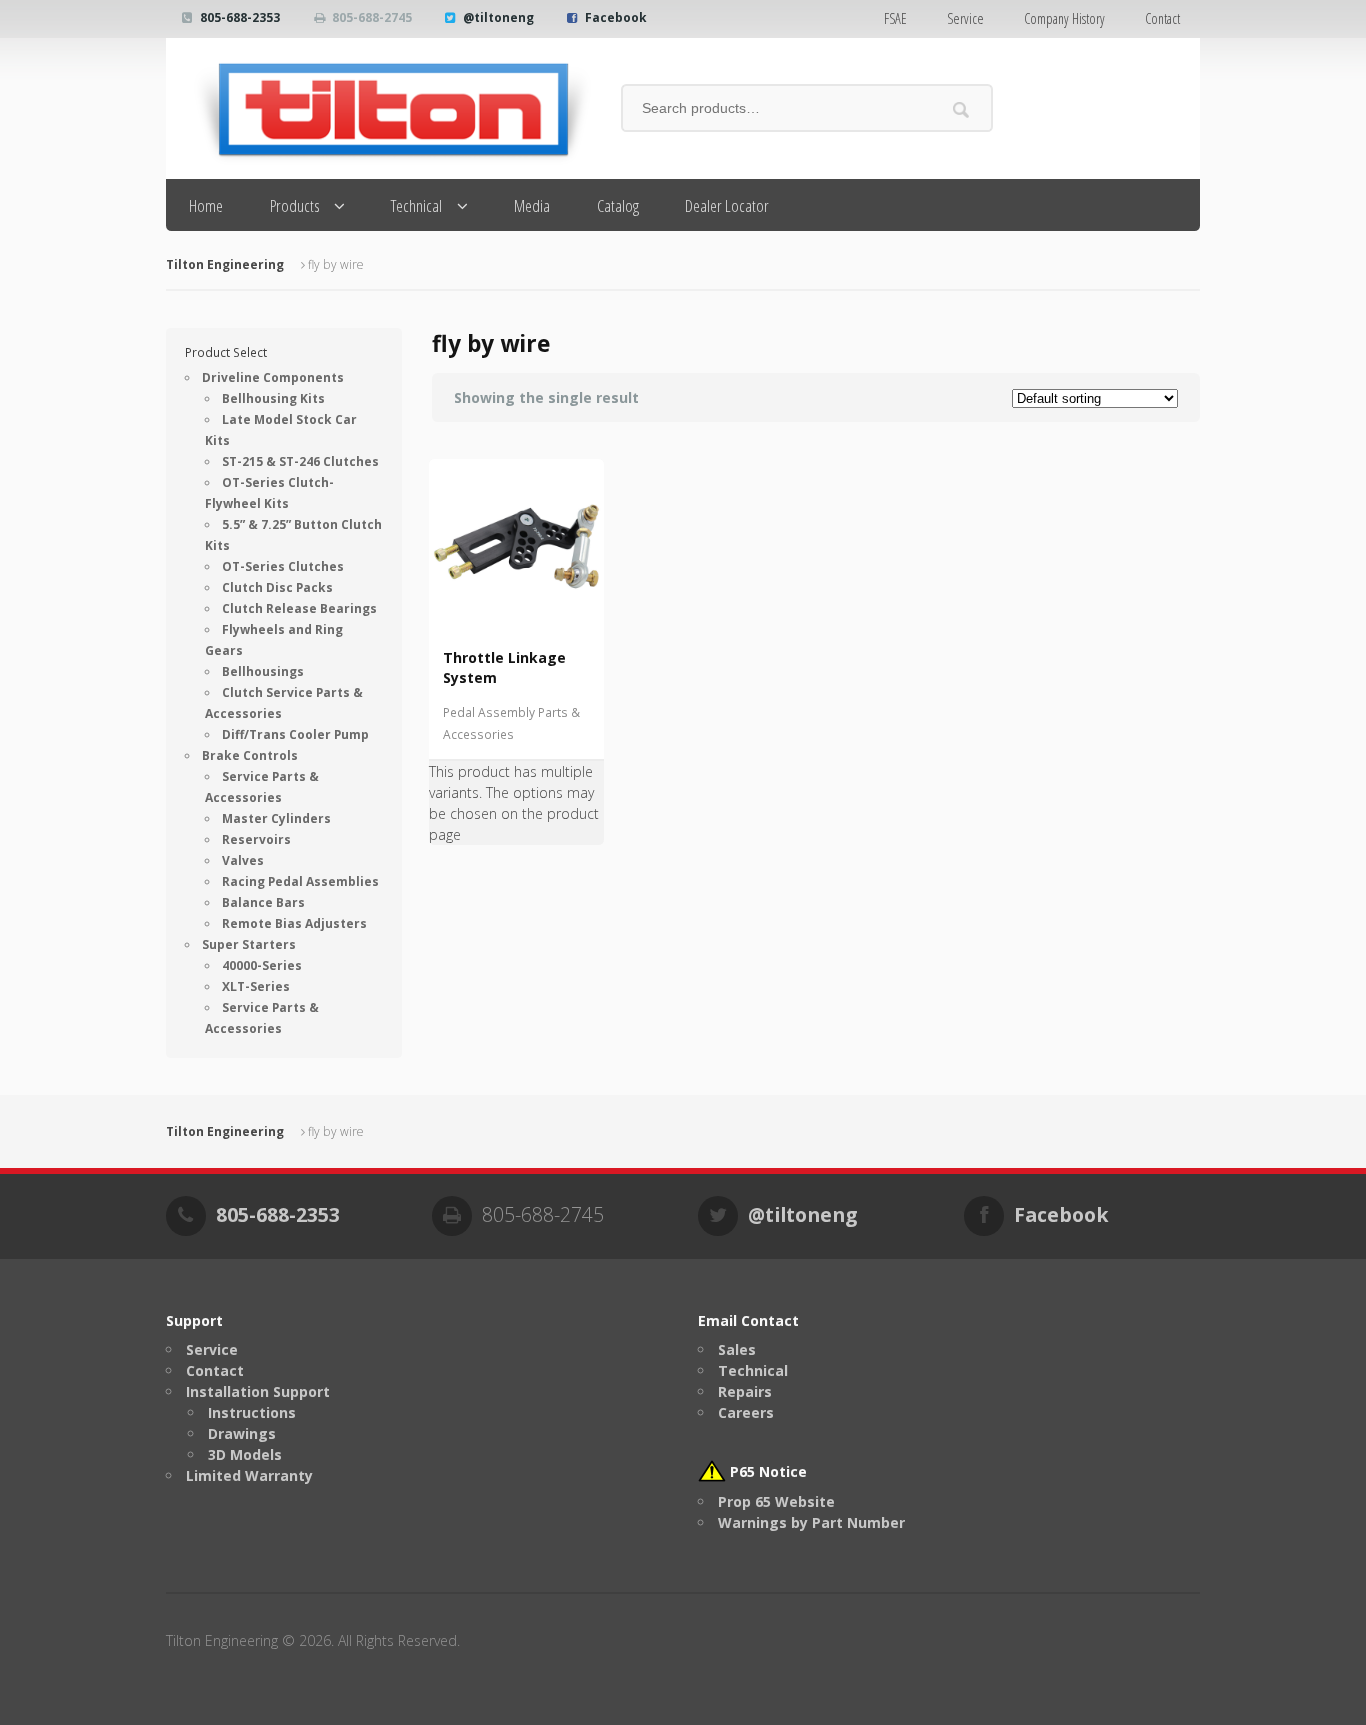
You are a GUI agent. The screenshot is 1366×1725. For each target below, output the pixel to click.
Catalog (618, 205)
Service (965, 18)
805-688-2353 (240, 17)
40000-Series (262, 965)
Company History (1064, 18)
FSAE (895, 18)
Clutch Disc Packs (277, 587)
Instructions (252, 1412)
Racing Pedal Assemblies (300, 881)
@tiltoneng (498, 17)
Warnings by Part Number (811, 1522)
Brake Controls (250, 755)
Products (295, 205)
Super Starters (249, 944)
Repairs (745, 1391)
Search (961, 109)
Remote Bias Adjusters (294, 923)
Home (206, 205)
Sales (737, 1349)
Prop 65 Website (776, 1501)
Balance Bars (263, 902)
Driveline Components (273, 377)
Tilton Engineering (225, 264)
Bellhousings (263, 671)
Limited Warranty (249, 1475)
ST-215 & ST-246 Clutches (300, 461)
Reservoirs (256, 839)
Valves (243, 860)
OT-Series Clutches (283, 566)
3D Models (245, 1454)
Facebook (616, 17)
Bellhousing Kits (273, 398)
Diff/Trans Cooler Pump (295, 734)
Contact (1162, 18)
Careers (746, 1412)
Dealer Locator (727, 205)
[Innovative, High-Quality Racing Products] (378, 108)
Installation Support (258, 1391)
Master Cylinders (276, 818)
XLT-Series (256, 986)
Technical (416, 205)
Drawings (242, 1433)
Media (532, 205)
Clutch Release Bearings (299, 608)
